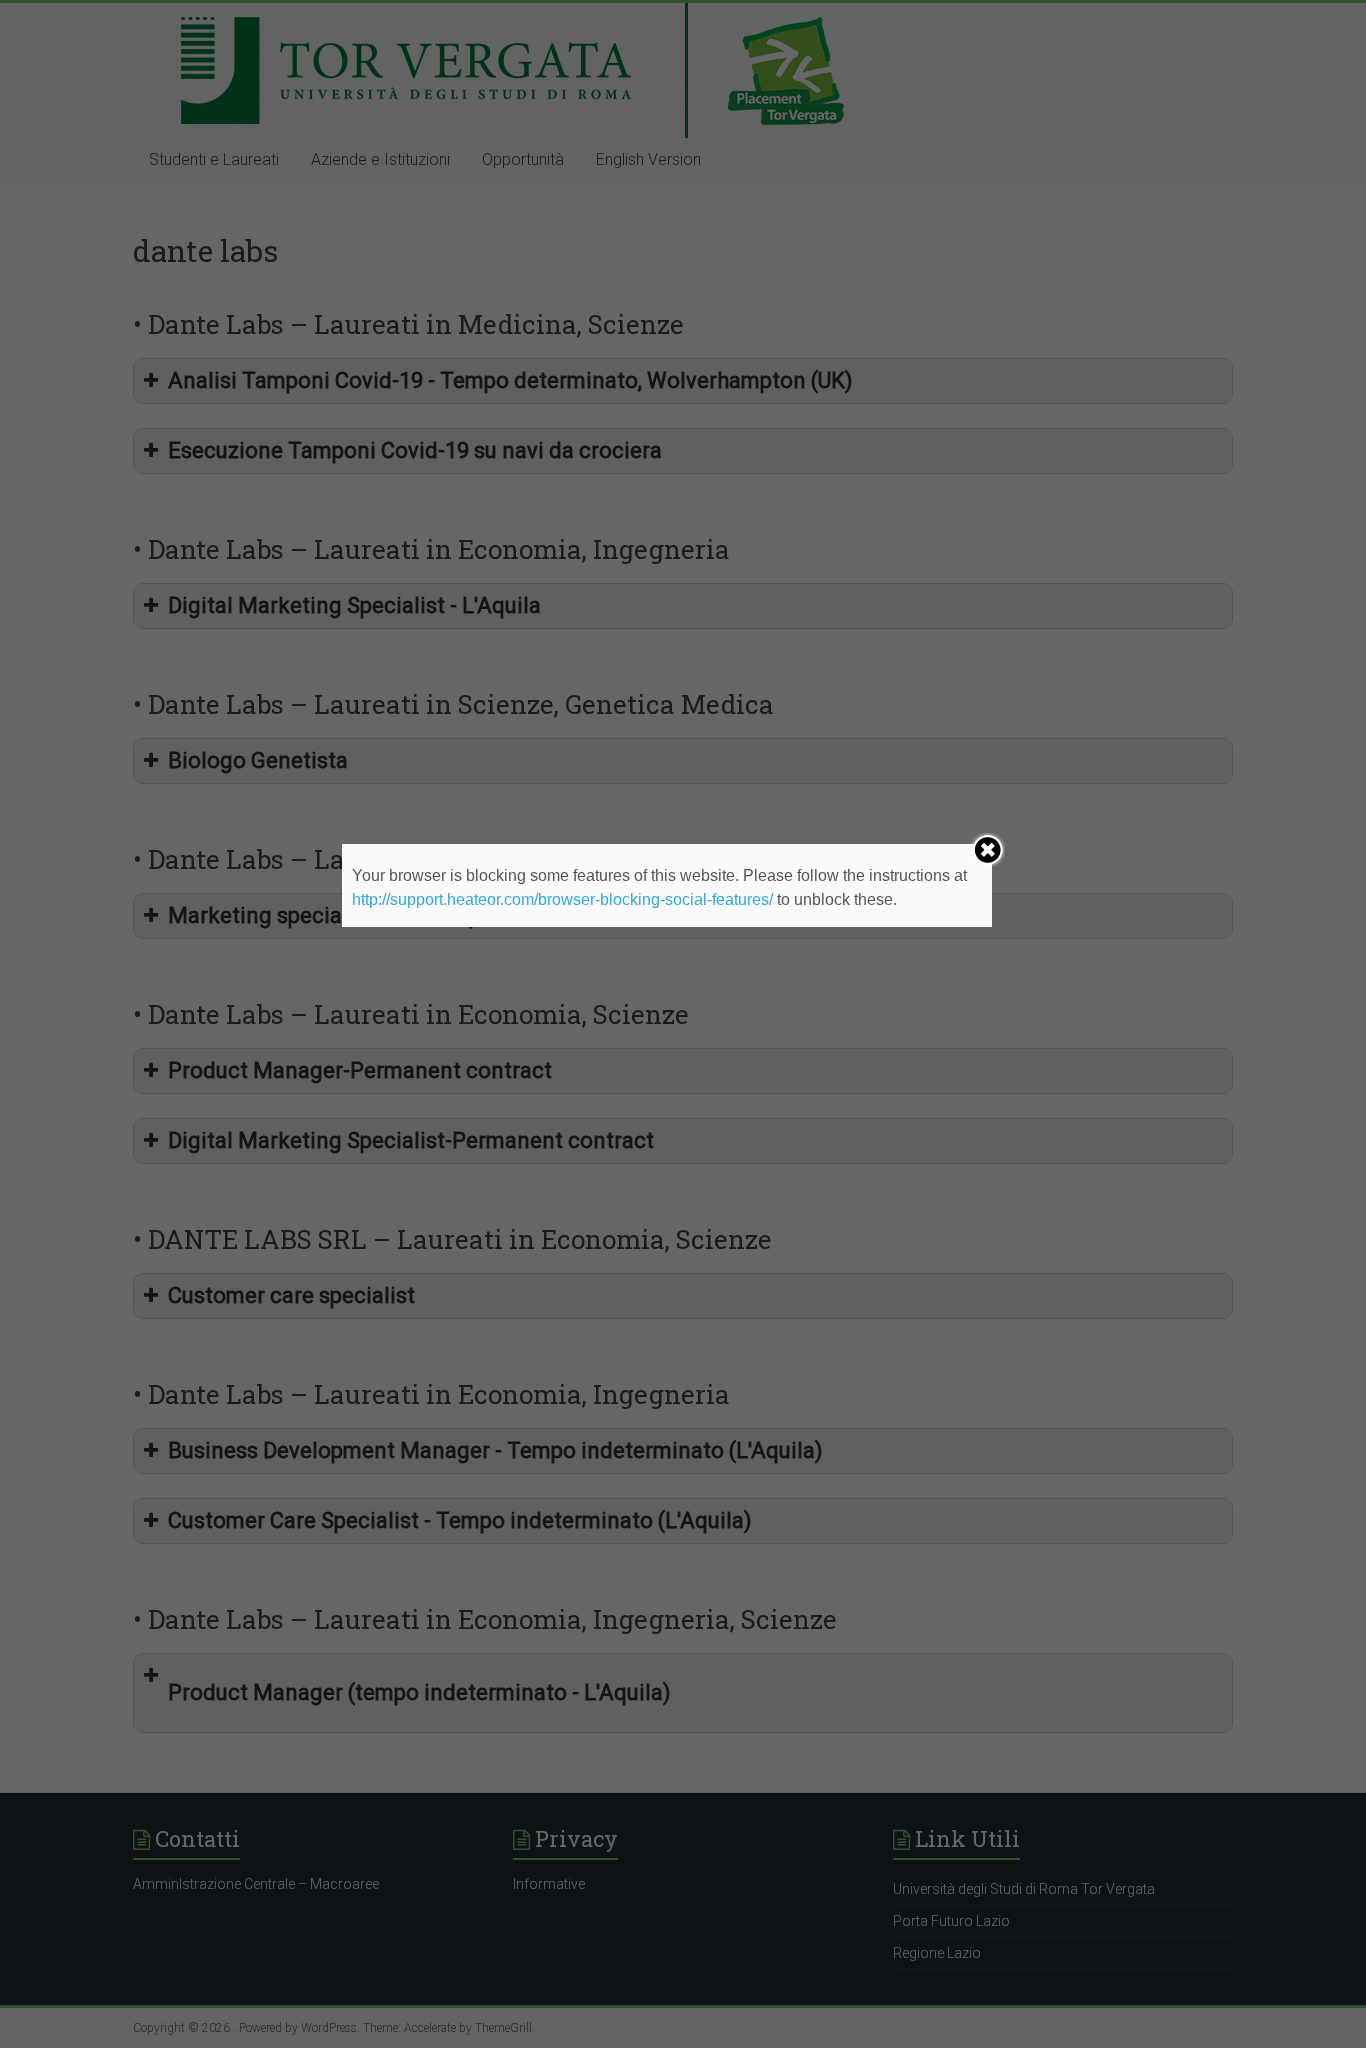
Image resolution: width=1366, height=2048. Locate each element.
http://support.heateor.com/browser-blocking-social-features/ (562, 899)
